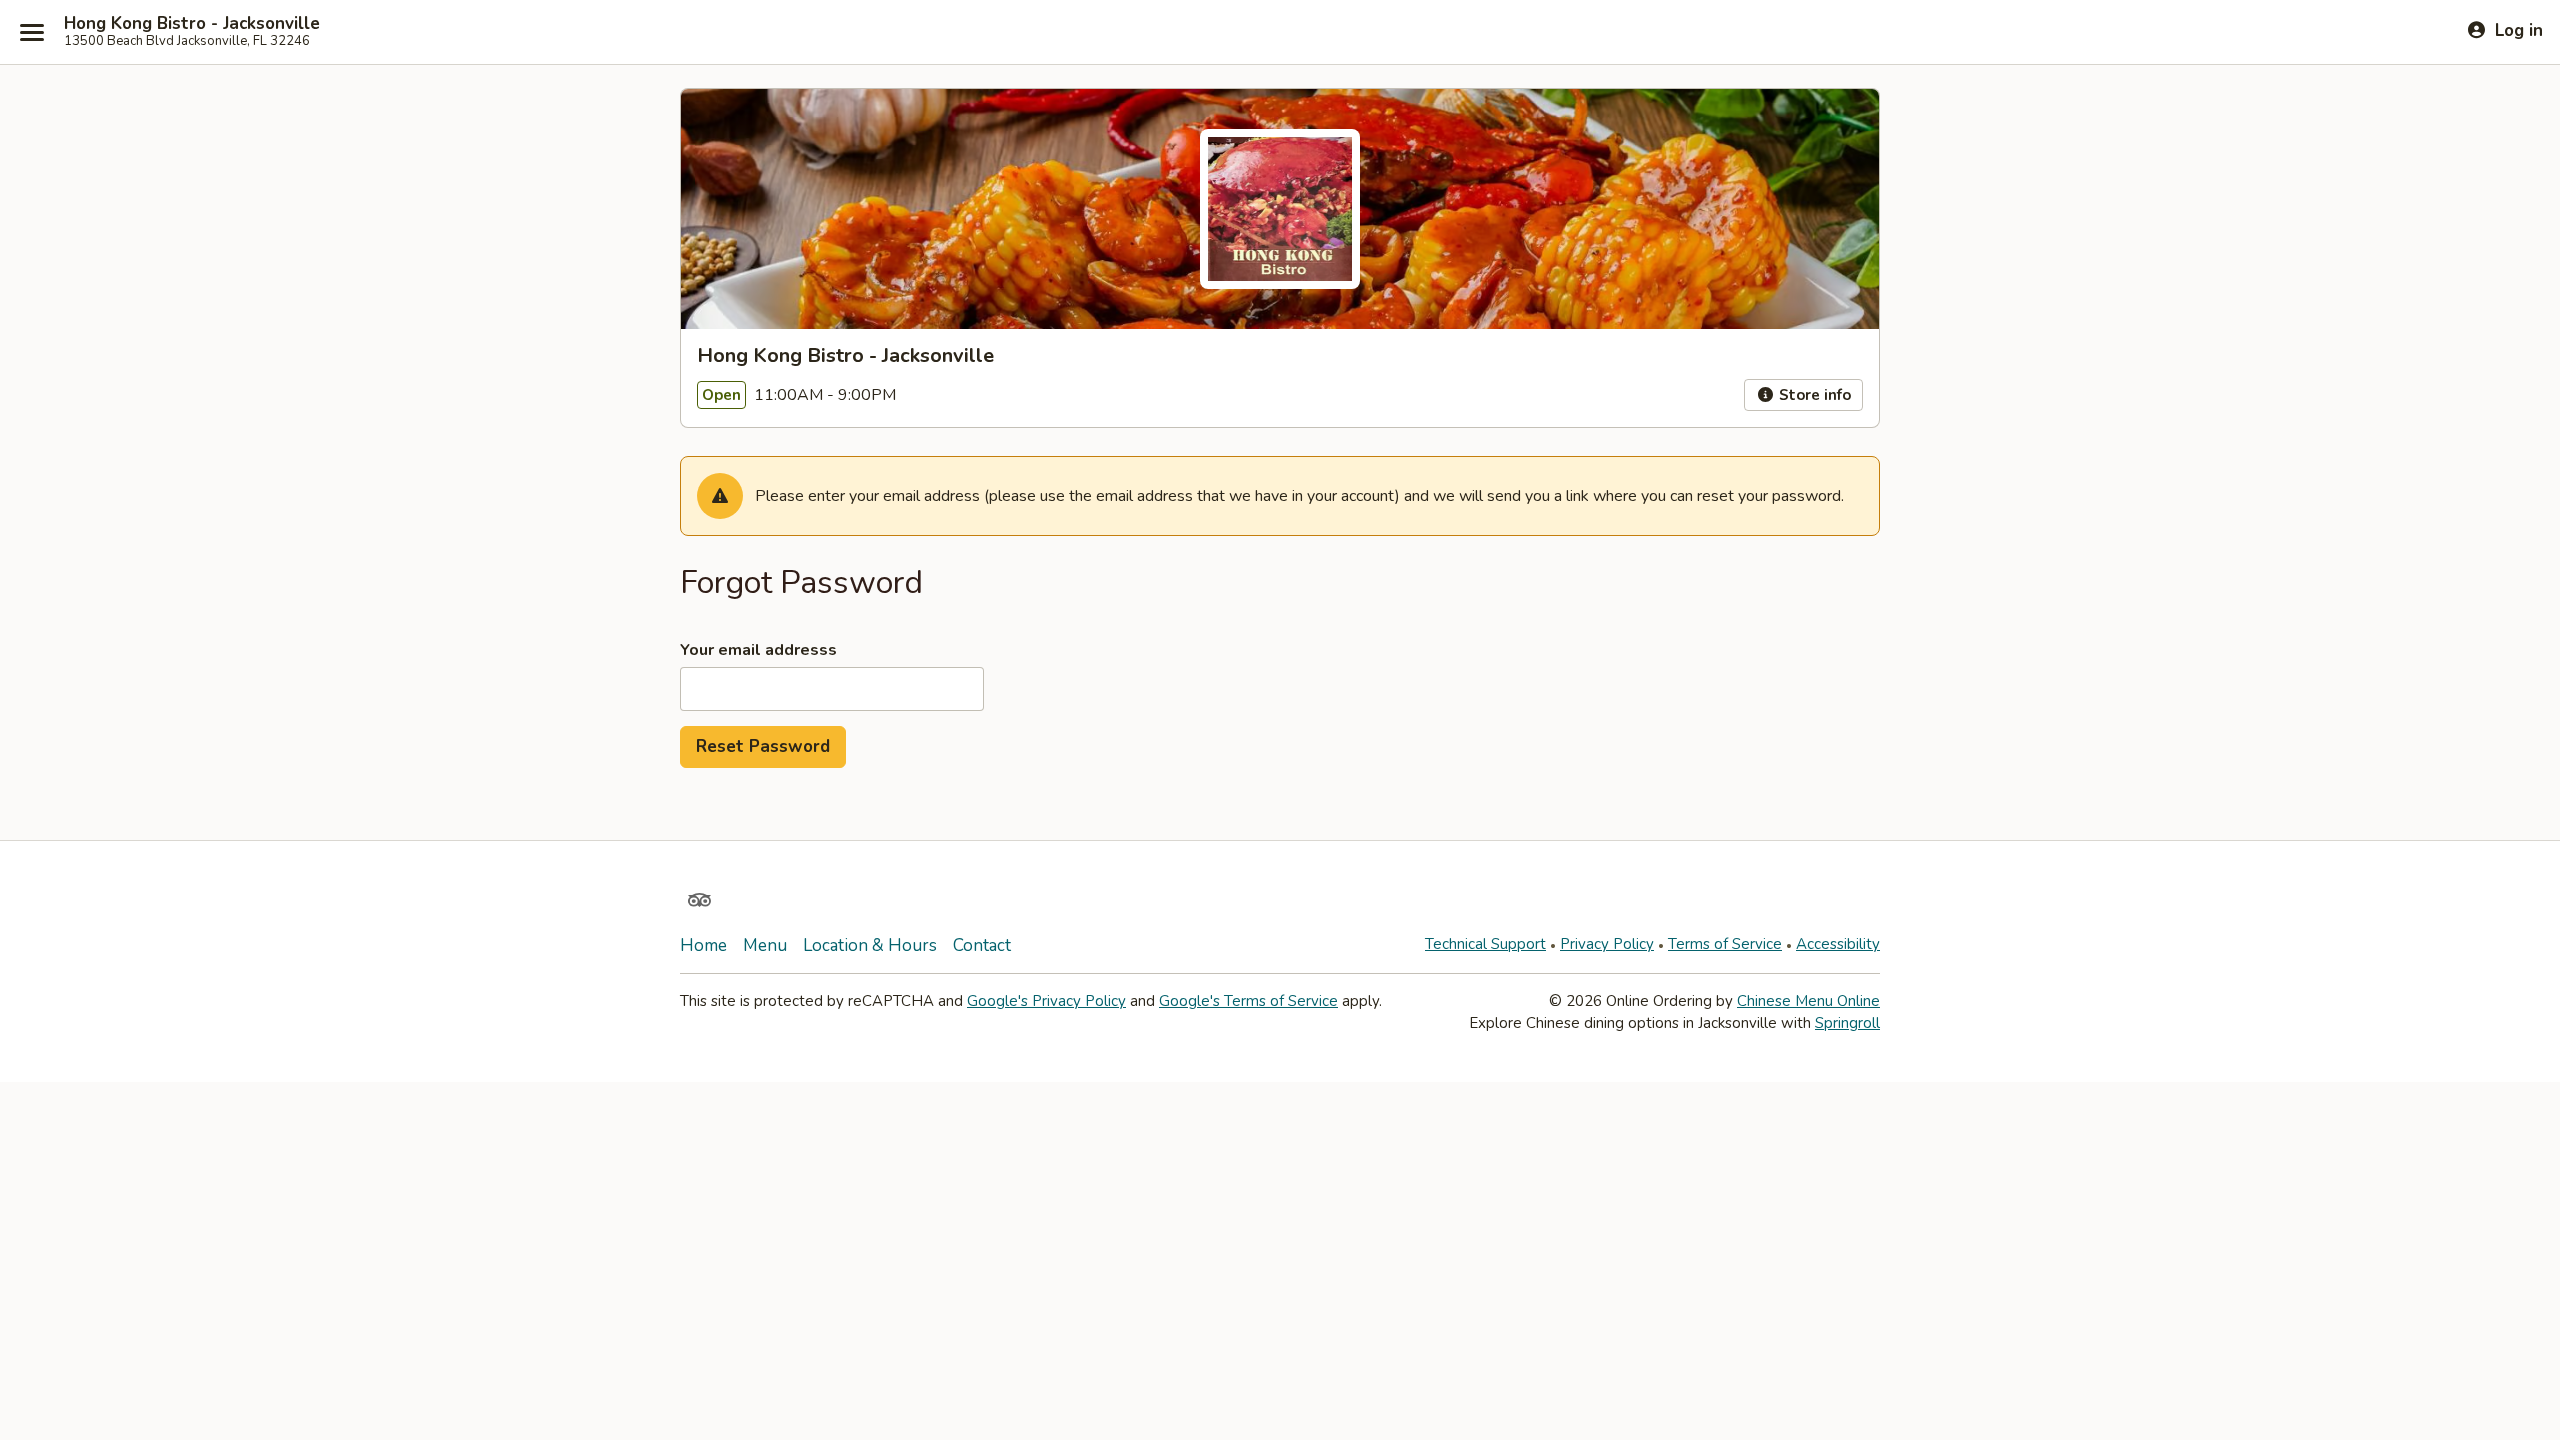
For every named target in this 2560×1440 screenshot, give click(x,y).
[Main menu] (32, 32)
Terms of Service (1725, 944)
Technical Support (1485, 944)
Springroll (1847, 1023)
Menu (765, 945)
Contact (982, 945)
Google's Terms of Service (1248, 1001)
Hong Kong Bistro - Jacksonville (192, 24)
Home (703, 945)
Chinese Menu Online (1808, 1001)
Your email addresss (758, 650)
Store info (1813, 395)
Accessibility (1838, 944)
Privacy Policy (1607, 944)
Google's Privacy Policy (1046, 1001)
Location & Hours (870, 945)
